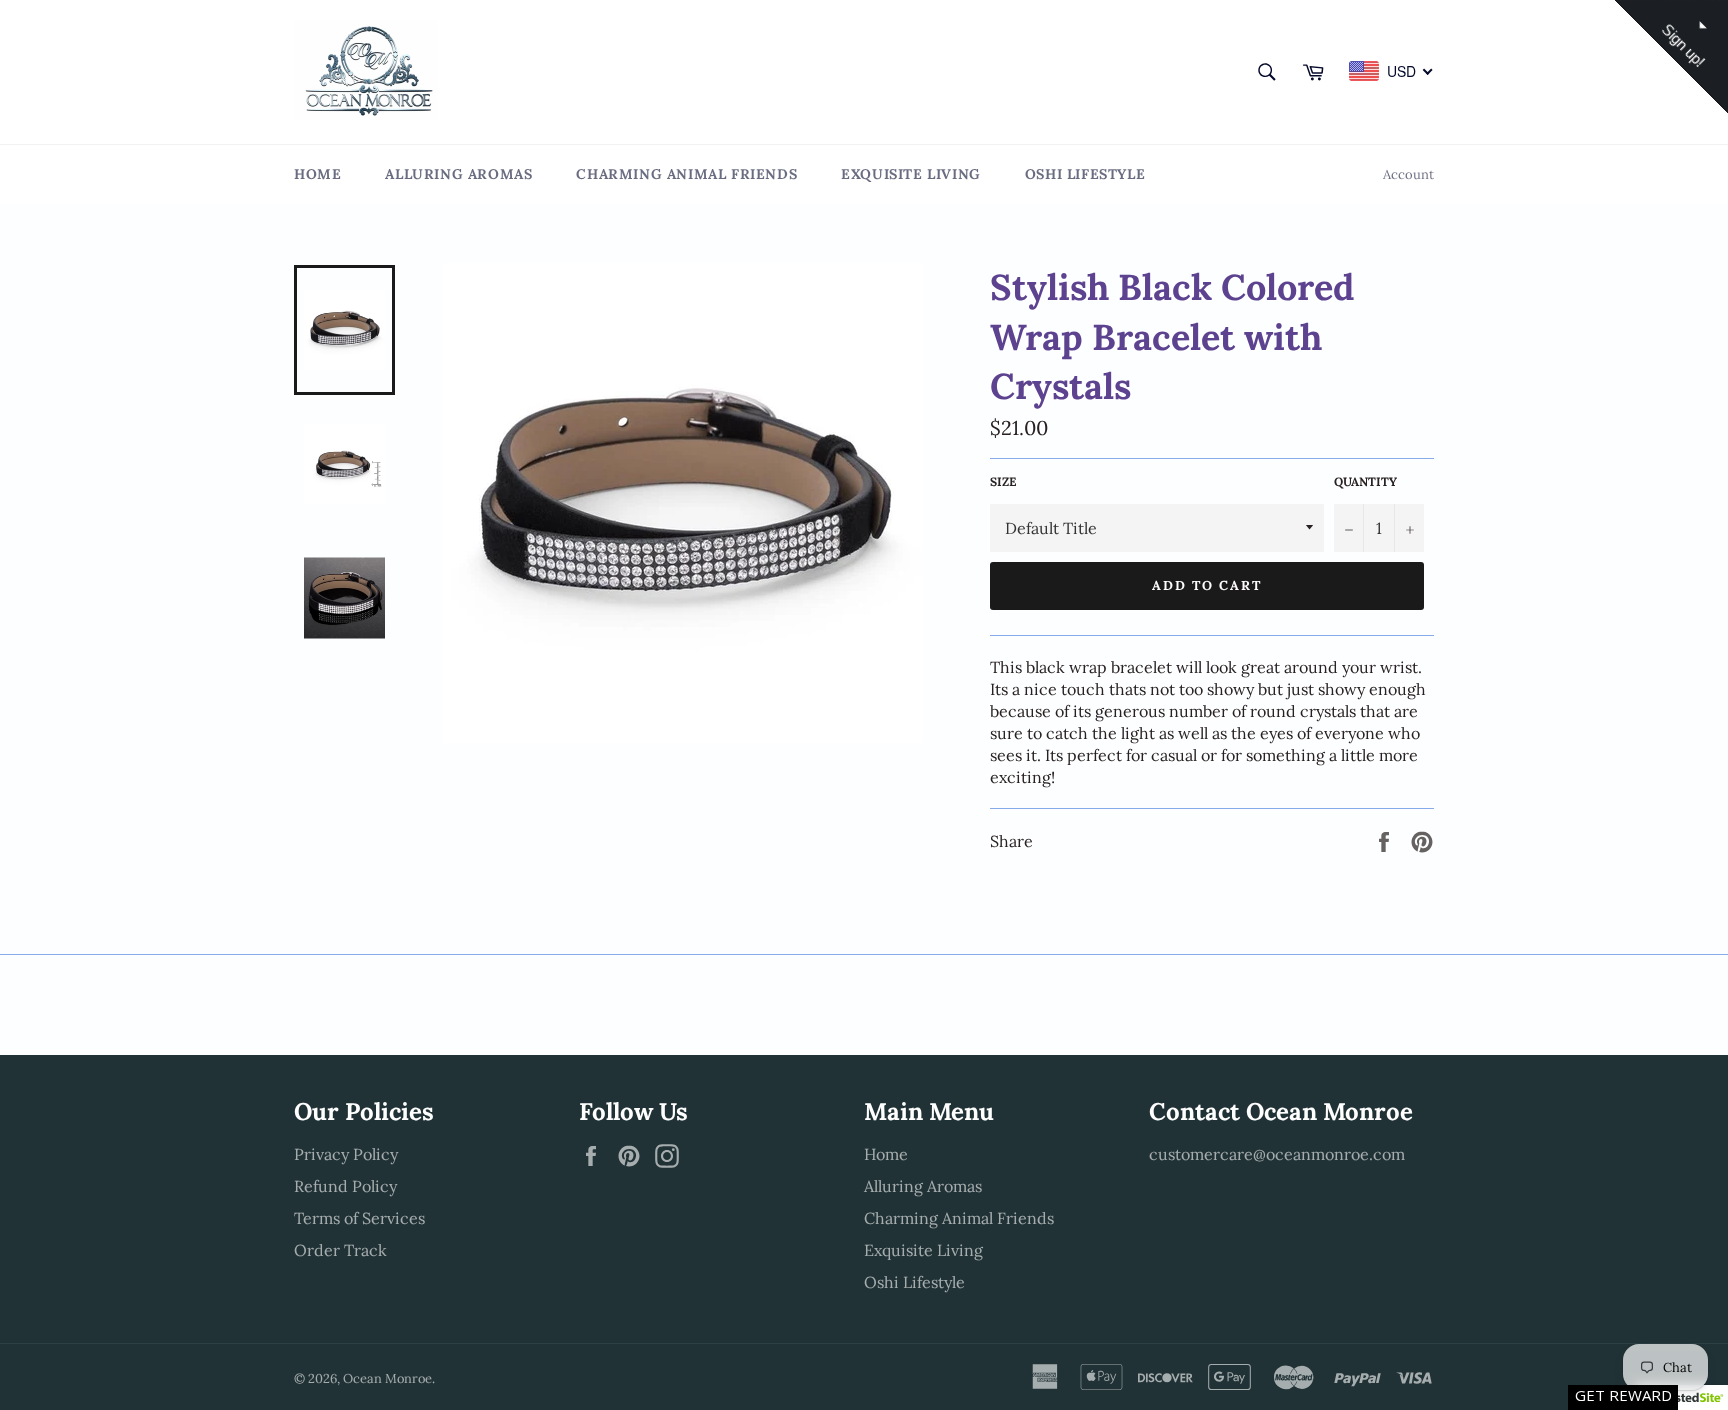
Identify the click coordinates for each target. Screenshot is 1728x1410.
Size (1003, 481)
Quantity (1365, 481)
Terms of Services (359, 1218)
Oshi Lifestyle (1085, 174)
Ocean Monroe (387, 1378)
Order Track (340, 1250)
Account (1408, 174)
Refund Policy (345, 1186)
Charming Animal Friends (686, 174)
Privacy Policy (346, 1154)
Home (317, 174)
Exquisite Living (911, 174)
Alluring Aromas (458, 174)
